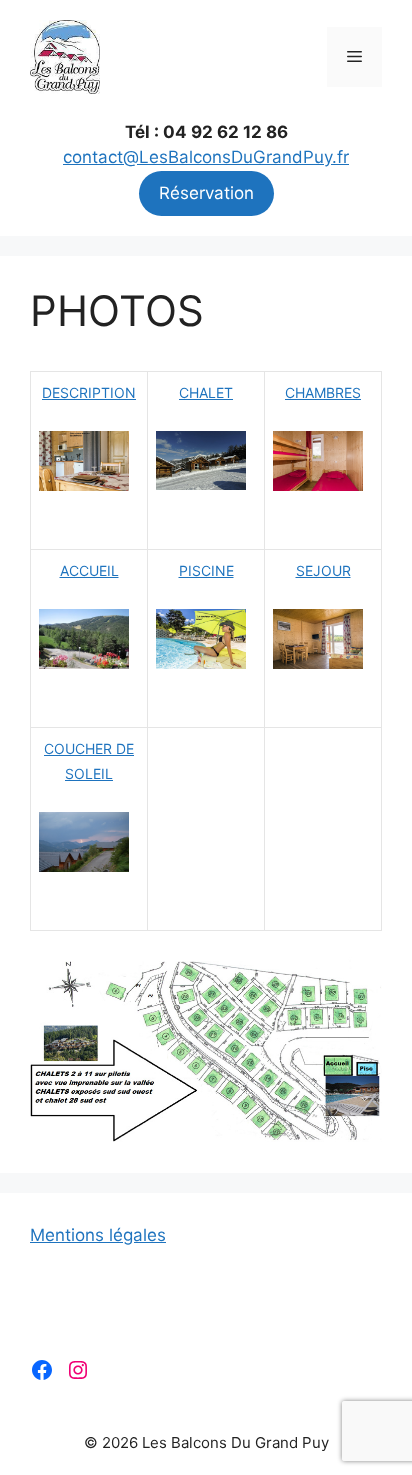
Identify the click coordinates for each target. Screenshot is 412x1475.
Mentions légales (98, 1235)
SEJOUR (323, 570)
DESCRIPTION (89, 392)
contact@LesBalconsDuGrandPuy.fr (206, 157)
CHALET (206, 392)
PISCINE (206, 570)
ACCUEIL (89, 570)
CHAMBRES (323, 392)
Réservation (206, 193)
